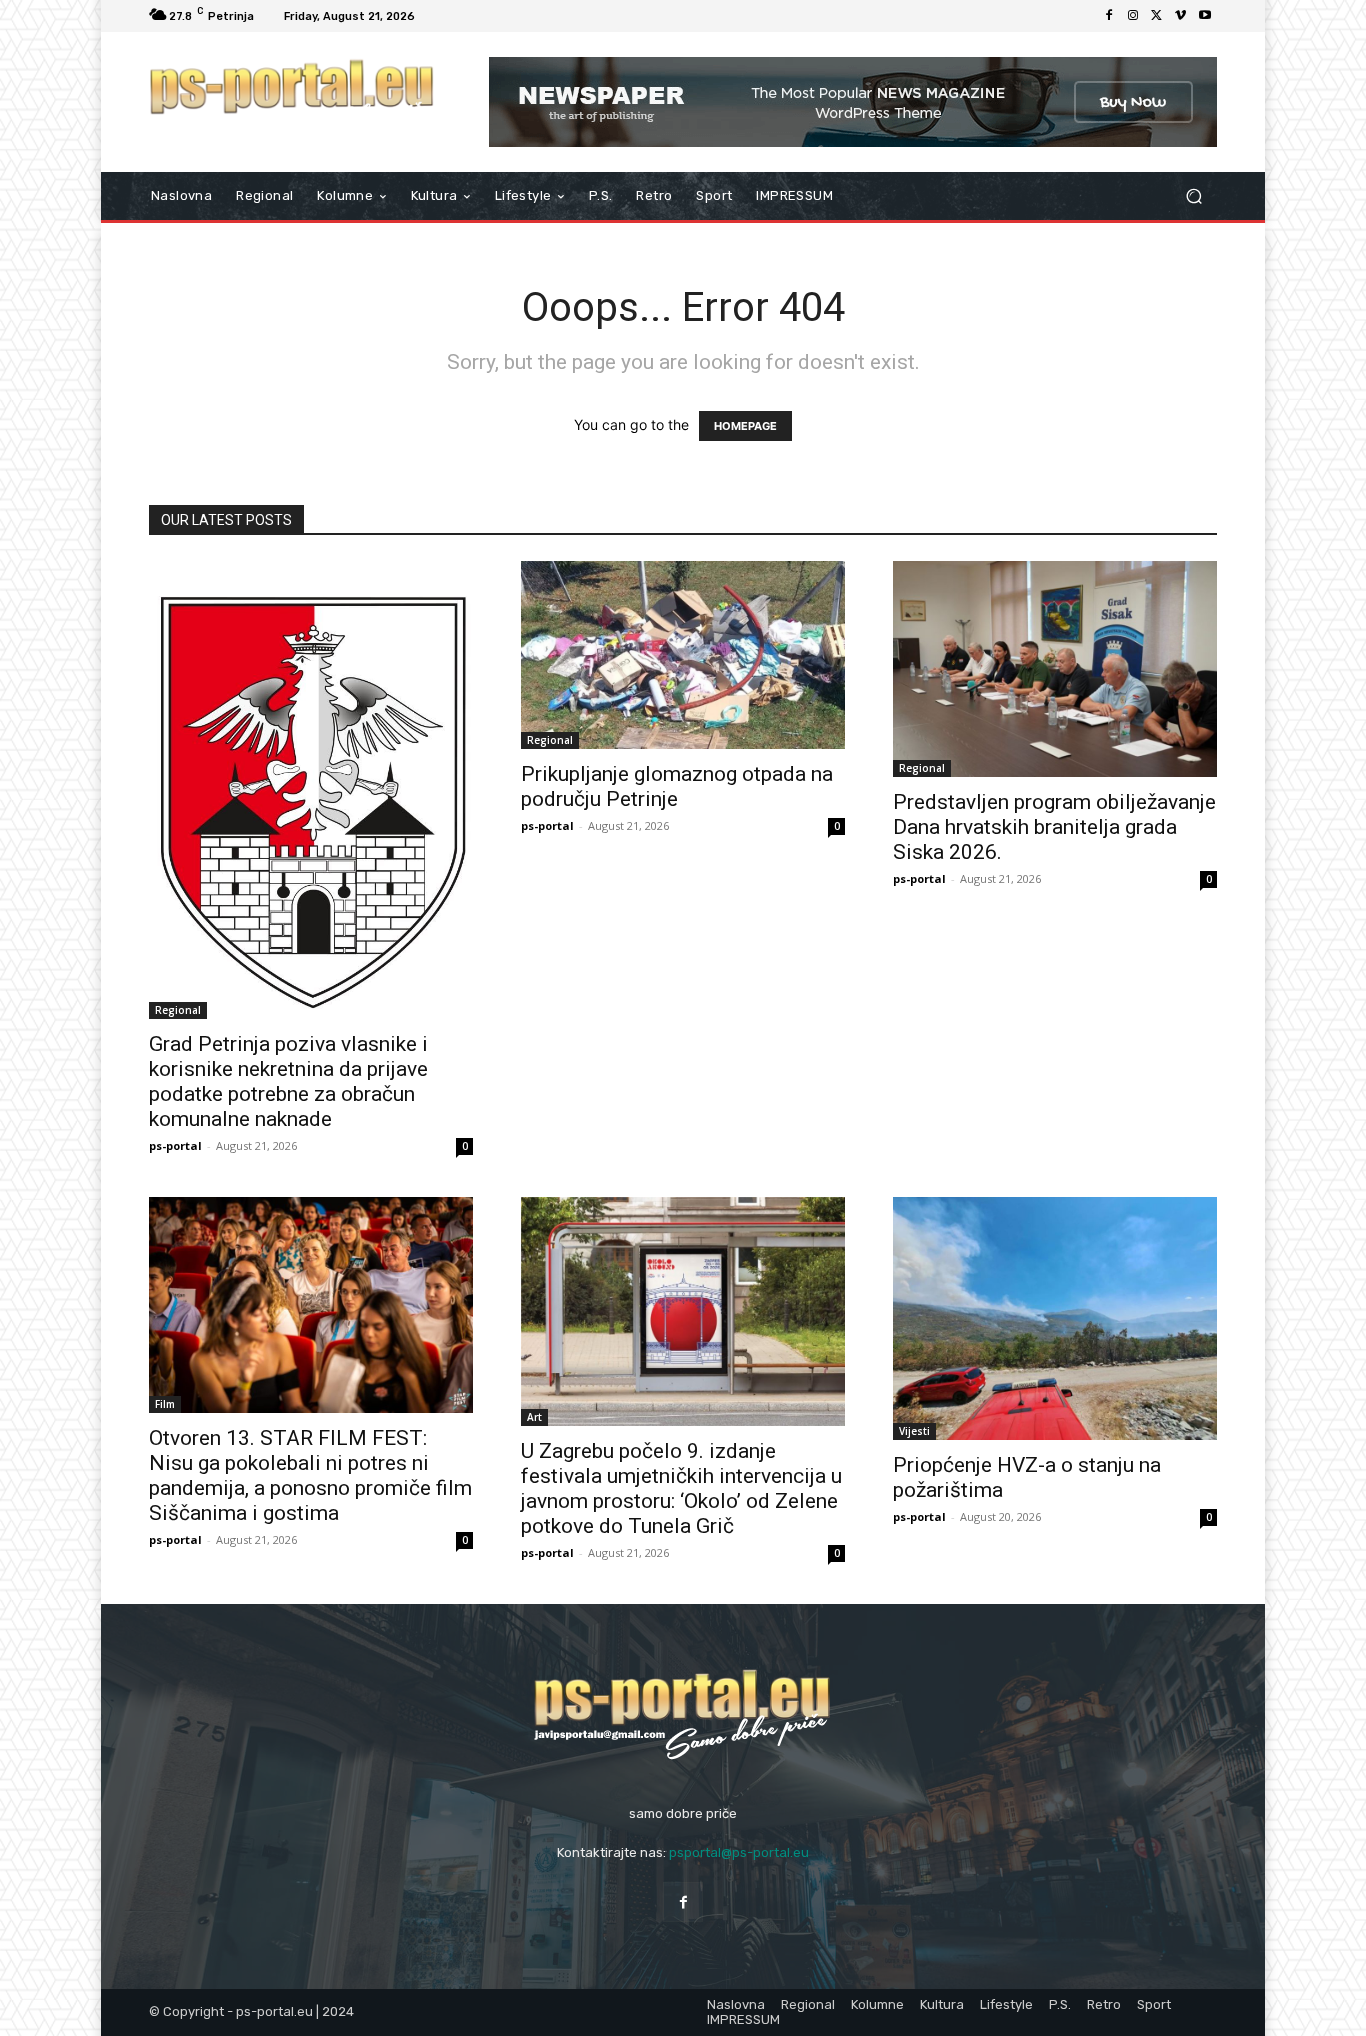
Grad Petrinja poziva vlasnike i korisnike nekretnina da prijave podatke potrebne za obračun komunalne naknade (288, 1081)
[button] (1193, 196)
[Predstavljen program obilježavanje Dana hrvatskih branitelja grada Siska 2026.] (1055, 669)
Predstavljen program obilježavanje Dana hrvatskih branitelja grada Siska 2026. (1054, 827)
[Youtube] (1205, 16)
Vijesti (914, 1431)
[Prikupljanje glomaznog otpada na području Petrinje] (683, 654)
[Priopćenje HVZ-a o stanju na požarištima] (1055, 1318)
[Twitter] (1157, 16)
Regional (178, 1010)
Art (534, 1417)
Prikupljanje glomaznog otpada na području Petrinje (677, 786)
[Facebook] (1109, 16)
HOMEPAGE (745, 426)
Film (165, 1404)
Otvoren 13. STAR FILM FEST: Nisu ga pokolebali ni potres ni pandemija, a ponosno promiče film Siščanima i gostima (310, 1475)
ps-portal (175, 1145)
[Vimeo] (1181, 16)
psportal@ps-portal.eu (739, 1852)
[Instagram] (1133, 16)
